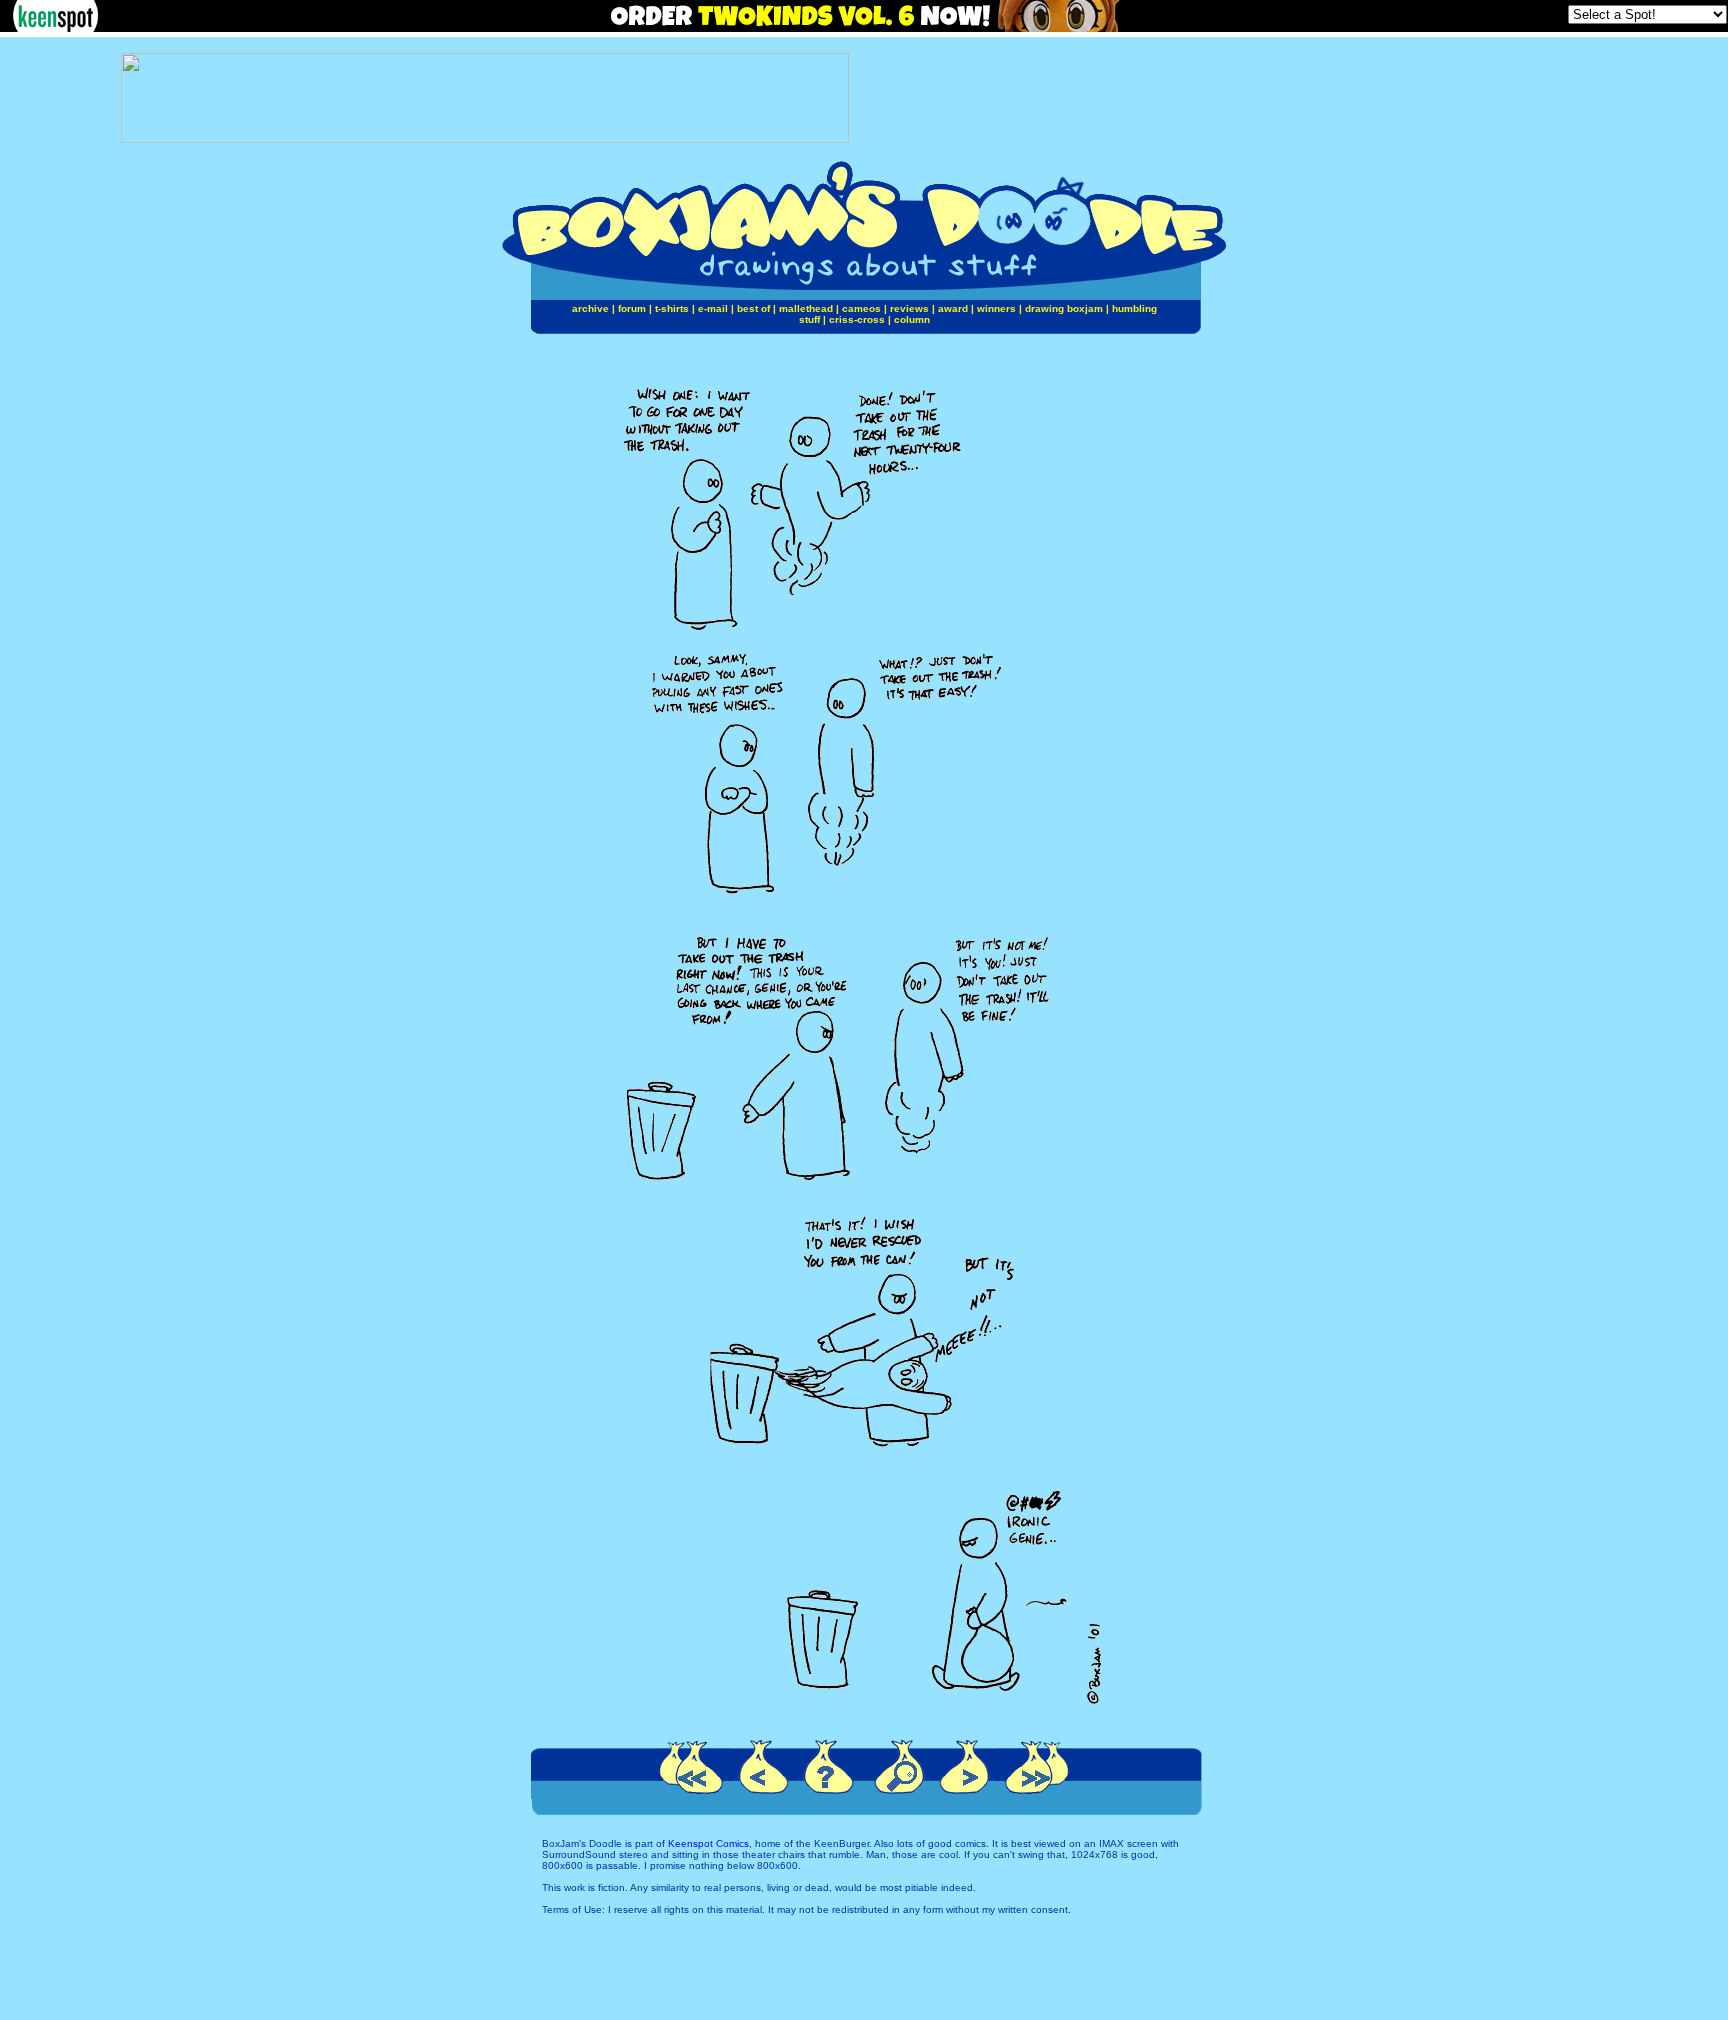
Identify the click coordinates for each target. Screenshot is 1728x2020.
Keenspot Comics (708, 1843)
